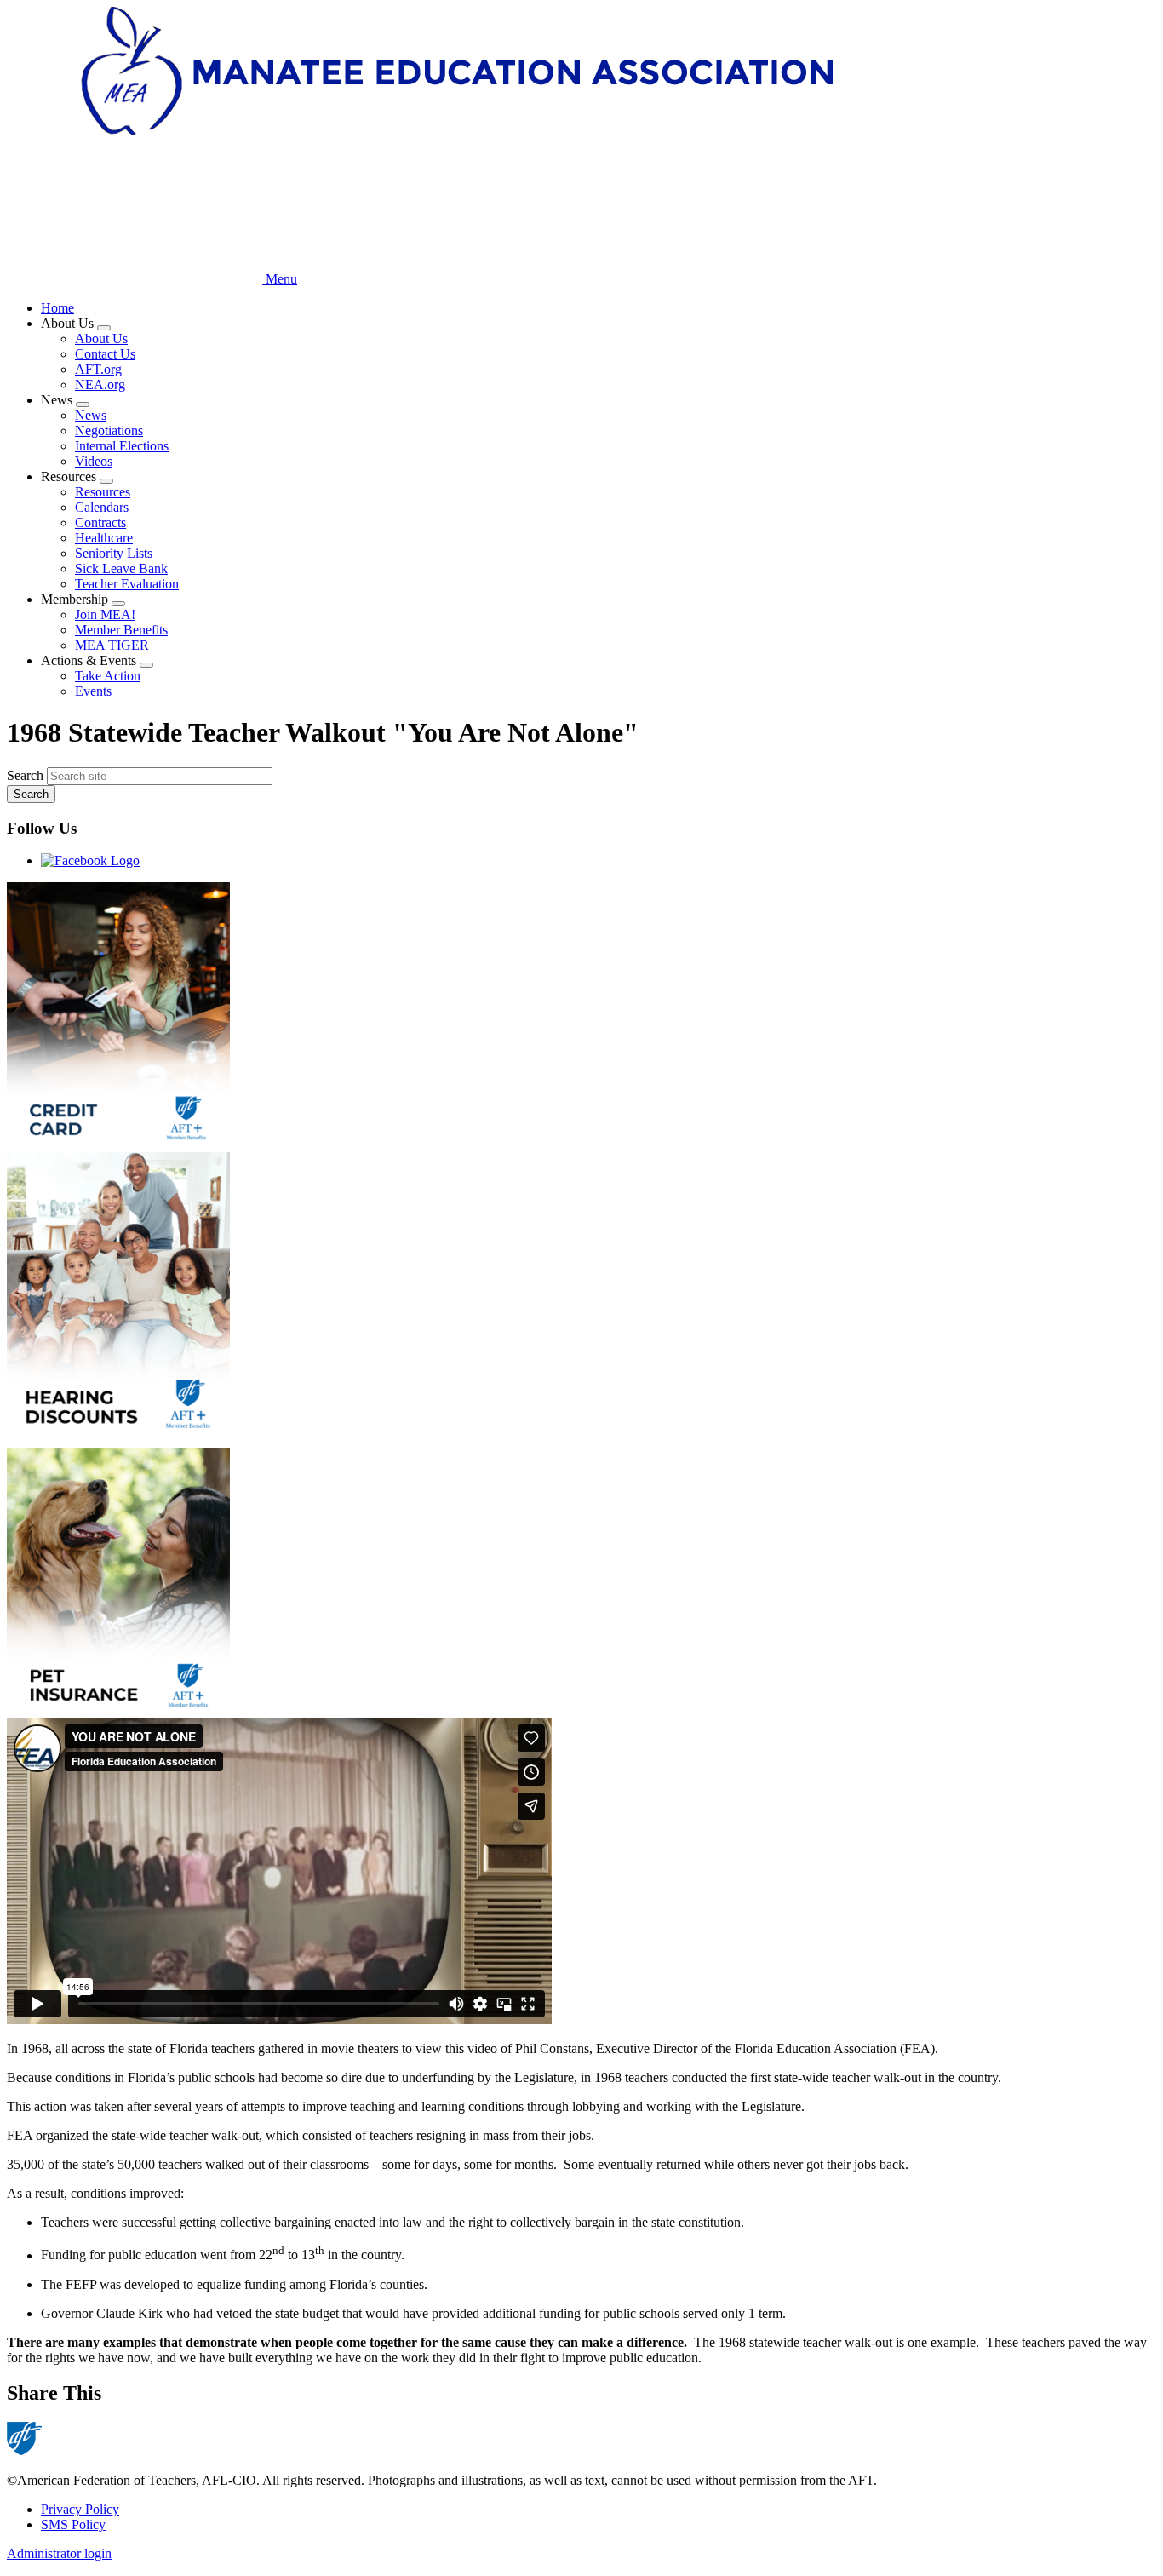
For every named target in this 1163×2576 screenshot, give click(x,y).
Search (25, 775)
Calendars (102, 507)
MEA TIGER (112, 645)
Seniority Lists (114, 553)
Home (57, 308)
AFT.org (98, 369)
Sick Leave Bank (121, 568)
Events (93, 691)
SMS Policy (73, 2524)
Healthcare (104, 538)
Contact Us (105, 354)
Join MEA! (105, 614)
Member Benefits (121, 630)
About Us (101, 338)
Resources (103, 492)
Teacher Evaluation (127, 584)
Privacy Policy (80, 2509)
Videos (94, 461)
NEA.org (100, 384)
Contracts (100, 522)
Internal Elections (122, 446)
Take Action (108, 676)
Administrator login (59, 2553)
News (91, 415)
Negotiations (109, 430)
